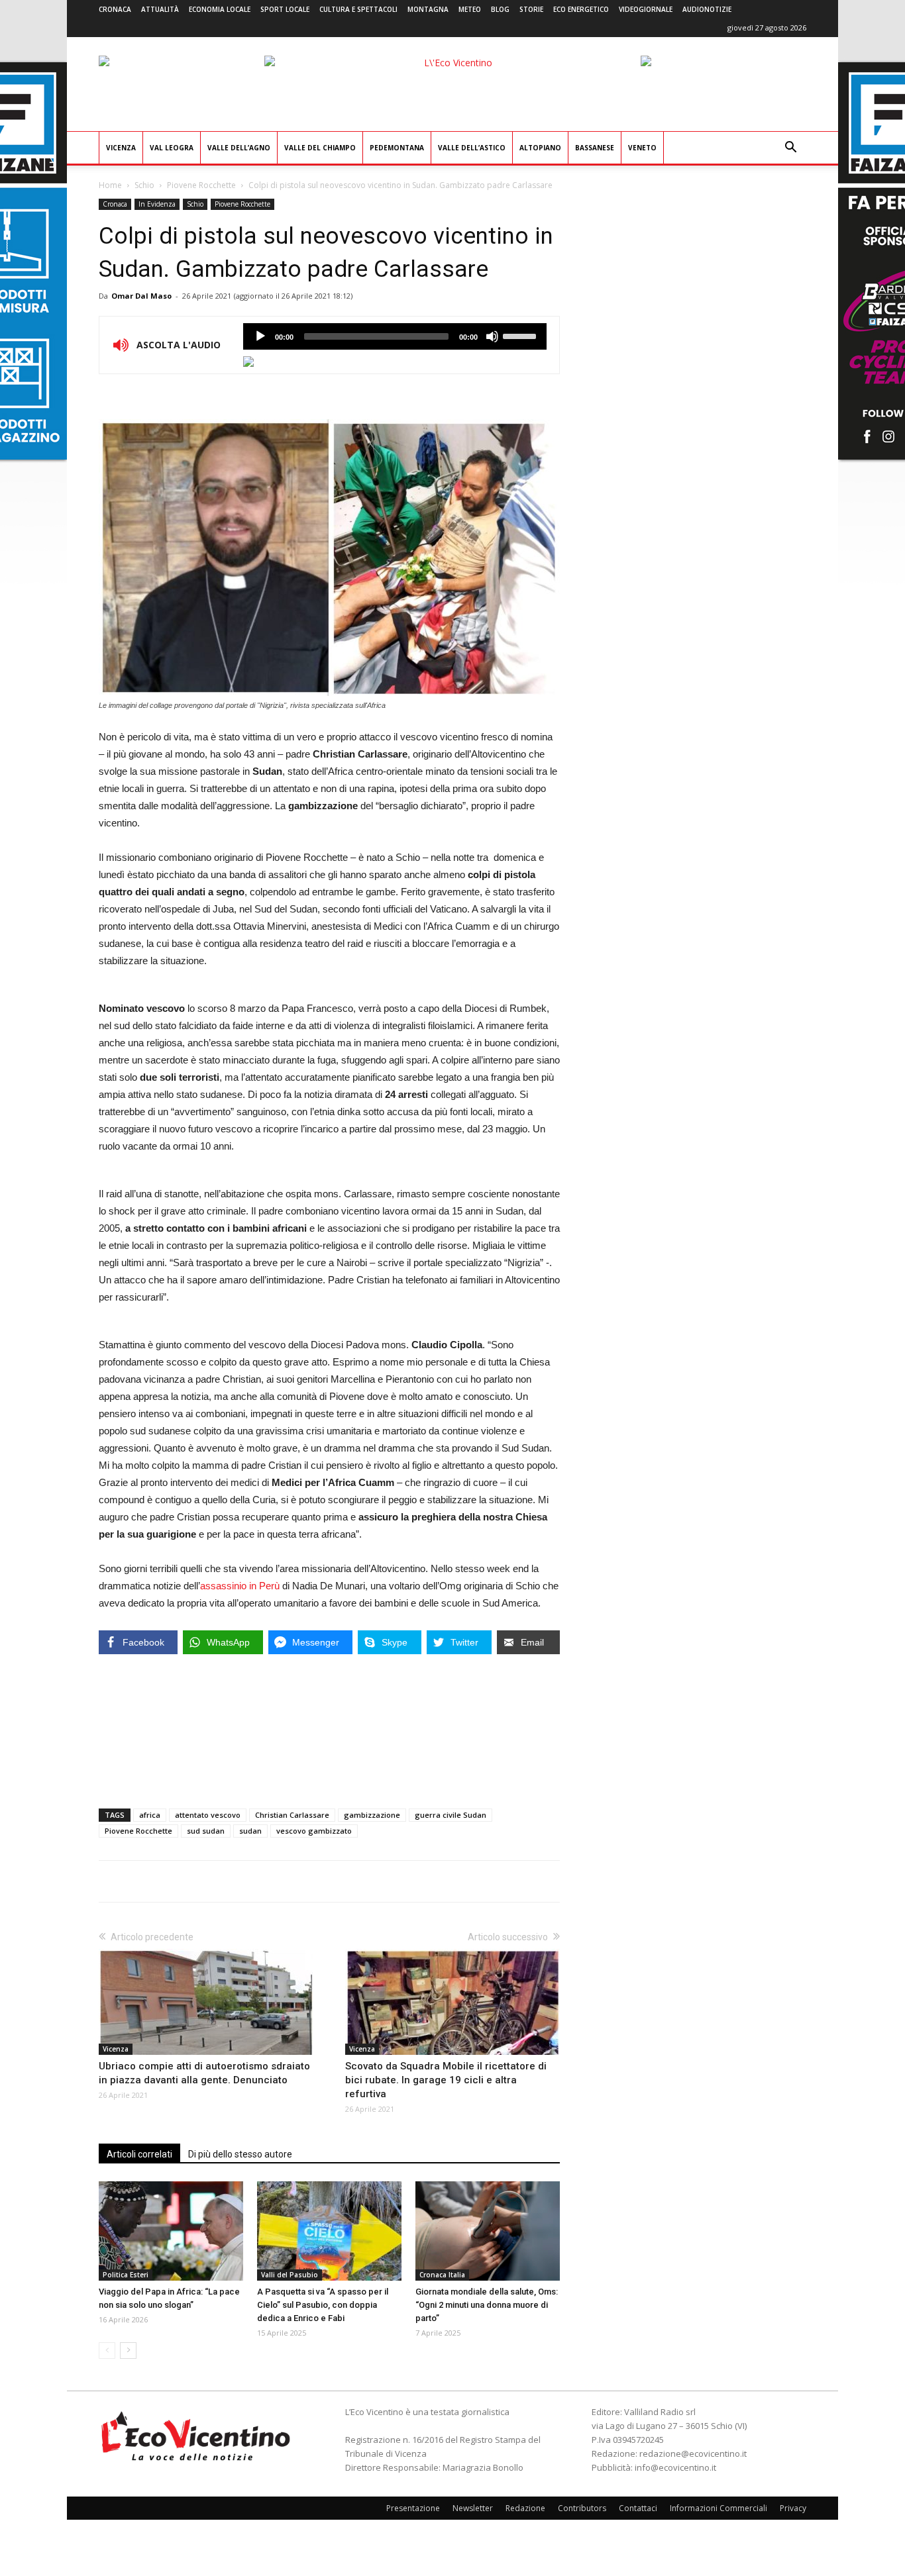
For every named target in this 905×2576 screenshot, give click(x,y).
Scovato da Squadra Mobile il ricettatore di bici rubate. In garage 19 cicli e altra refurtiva (446, 2080)
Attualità (160, 9)
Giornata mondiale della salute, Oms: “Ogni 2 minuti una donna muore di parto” (487, 2305)
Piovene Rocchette (201, 185)
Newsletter (473, 2508)
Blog (500, 9)
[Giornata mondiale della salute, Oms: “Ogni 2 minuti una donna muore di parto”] (488, 2231)
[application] (395, 336)
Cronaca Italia (442, 2275)
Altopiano (540, 148)
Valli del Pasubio (290, 2275)
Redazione (525, 2508)
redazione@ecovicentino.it (693, 2453)
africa (150, 1815)
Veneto (642, 148)
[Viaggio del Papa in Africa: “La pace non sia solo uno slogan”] (171, 2231)
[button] (790, 149)
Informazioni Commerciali (719, 2508)
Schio (144, 185)
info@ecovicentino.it (675, 2467)
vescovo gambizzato (314, 1831)
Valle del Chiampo (320, 148)
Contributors (582, 2508)
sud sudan (206, 1831)
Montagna (428, 9)
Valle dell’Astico (472, 148)
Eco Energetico (581, 9)
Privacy (793, 2508)
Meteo (470, 9)
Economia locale (220, 9)
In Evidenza (157, 204)
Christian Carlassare (292, 1815)
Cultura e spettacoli (358, 9)
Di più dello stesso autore (240, 2154)
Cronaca (115, 9)
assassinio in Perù (240, 1586)
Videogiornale (646, 9)
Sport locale (285, 9)
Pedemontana (397, 148)
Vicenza (121, 148)
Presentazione (413, 2508)
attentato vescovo (208, 1815)
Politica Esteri (126, 2275)
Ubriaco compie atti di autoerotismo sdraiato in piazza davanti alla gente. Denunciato (204, 2073)
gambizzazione (372, 1815)
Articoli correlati (139, 2154)
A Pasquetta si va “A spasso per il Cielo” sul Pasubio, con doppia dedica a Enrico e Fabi (323, 2305)
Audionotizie (707, 9)
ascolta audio (260, 336)
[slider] (521, 335)
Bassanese (595, 148)
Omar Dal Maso (141, 296)
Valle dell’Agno (239, 148)
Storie (531, 9)
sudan (250, 1831)
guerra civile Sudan (451, 1815)
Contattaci (638, 2508)
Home (110, 185)
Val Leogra (172, 148)
